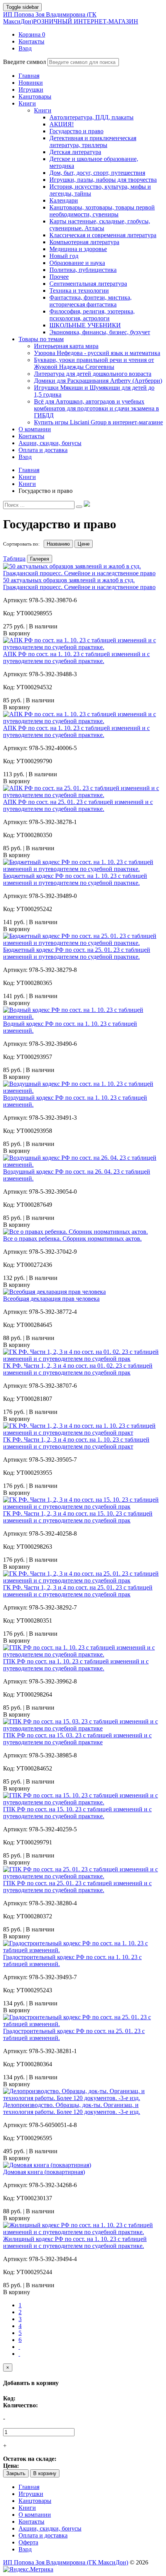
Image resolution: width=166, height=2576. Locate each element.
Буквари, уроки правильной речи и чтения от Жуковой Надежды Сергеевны (94, 363)
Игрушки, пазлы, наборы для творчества (103, 180)
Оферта (28, 2542)
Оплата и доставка (43, 2535)
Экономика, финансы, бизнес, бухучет (100, 332)
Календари (64, 200)
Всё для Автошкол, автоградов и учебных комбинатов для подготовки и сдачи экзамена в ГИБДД (97, 408)
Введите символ (25, 62)
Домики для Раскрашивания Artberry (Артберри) (98, 381)
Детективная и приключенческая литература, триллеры (93, 142)
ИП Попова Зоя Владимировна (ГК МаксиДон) (71, 18)
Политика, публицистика (83, 270)
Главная (29, 2487)
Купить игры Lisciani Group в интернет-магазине (98, 422)
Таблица (14, 559)
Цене (84, 544)
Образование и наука (77, 263)
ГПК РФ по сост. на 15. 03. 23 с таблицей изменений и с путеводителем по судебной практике (77, 1739)
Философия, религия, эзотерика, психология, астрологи (92, 315)
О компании (35, 2515)
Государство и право (76, 131)
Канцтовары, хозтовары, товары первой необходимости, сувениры (102, 211)
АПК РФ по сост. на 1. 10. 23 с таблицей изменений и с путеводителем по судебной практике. (76, 657)
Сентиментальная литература (88, 284)
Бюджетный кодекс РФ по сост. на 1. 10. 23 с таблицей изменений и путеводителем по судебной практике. (75, 879)
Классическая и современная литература (103, 235)
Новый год (64, 256)
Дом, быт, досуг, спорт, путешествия (97, 173)
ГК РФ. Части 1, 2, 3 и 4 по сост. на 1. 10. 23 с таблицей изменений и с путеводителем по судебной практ (76, 1443)
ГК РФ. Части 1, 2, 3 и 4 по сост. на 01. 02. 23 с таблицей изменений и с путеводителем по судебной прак (78, 1369)
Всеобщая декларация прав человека (51, 1299)
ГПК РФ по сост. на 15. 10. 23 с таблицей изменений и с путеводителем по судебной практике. (77, 1813)
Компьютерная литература (84, 242)
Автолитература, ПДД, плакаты (91, 117)
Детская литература (75, 152)
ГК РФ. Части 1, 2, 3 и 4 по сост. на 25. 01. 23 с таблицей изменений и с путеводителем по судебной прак (78, 1591)
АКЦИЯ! (62, 124)
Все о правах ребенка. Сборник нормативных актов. (72, 1239)
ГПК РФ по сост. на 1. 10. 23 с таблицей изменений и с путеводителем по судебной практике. (76, 1665)
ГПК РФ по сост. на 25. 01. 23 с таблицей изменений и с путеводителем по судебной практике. (77, 1887)
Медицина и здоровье (78, 249)
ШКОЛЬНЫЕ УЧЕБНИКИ (85, 325)
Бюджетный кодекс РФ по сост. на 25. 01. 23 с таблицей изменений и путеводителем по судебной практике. (77, 953)
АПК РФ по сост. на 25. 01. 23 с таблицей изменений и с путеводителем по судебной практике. (78, 805)
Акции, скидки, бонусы (50, 2528)
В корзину (45, 2473)
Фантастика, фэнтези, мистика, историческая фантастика (91, 301)
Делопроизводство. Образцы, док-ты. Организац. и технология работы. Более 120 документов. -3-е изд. (72, 2108)
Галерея (40, 559)
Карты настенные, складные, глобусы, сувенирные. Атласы (100, 225)
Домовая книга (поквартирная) (44, 2172)
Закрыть (16, 2473)
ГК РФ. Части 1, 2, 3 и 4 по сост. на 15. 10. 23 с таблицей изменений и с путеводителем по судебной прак (78, 1517)
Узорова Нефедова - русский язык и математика (97, 353)
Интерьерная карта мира (66, 346)
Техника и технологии (79, 291)
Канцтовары (35, 2501)
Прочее (59, 277)
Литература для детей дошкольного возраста (93, 374)
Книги (43, 110)
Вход (25, 2549)
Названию (58, 544)
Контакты (31, 2522)
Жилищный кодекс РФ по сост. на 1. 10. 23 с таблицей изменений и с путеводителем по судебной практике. (75, 2242)
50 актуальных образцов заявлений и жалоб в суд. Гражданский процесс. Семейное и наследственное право (79, 584)
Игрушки (31, 2494)
